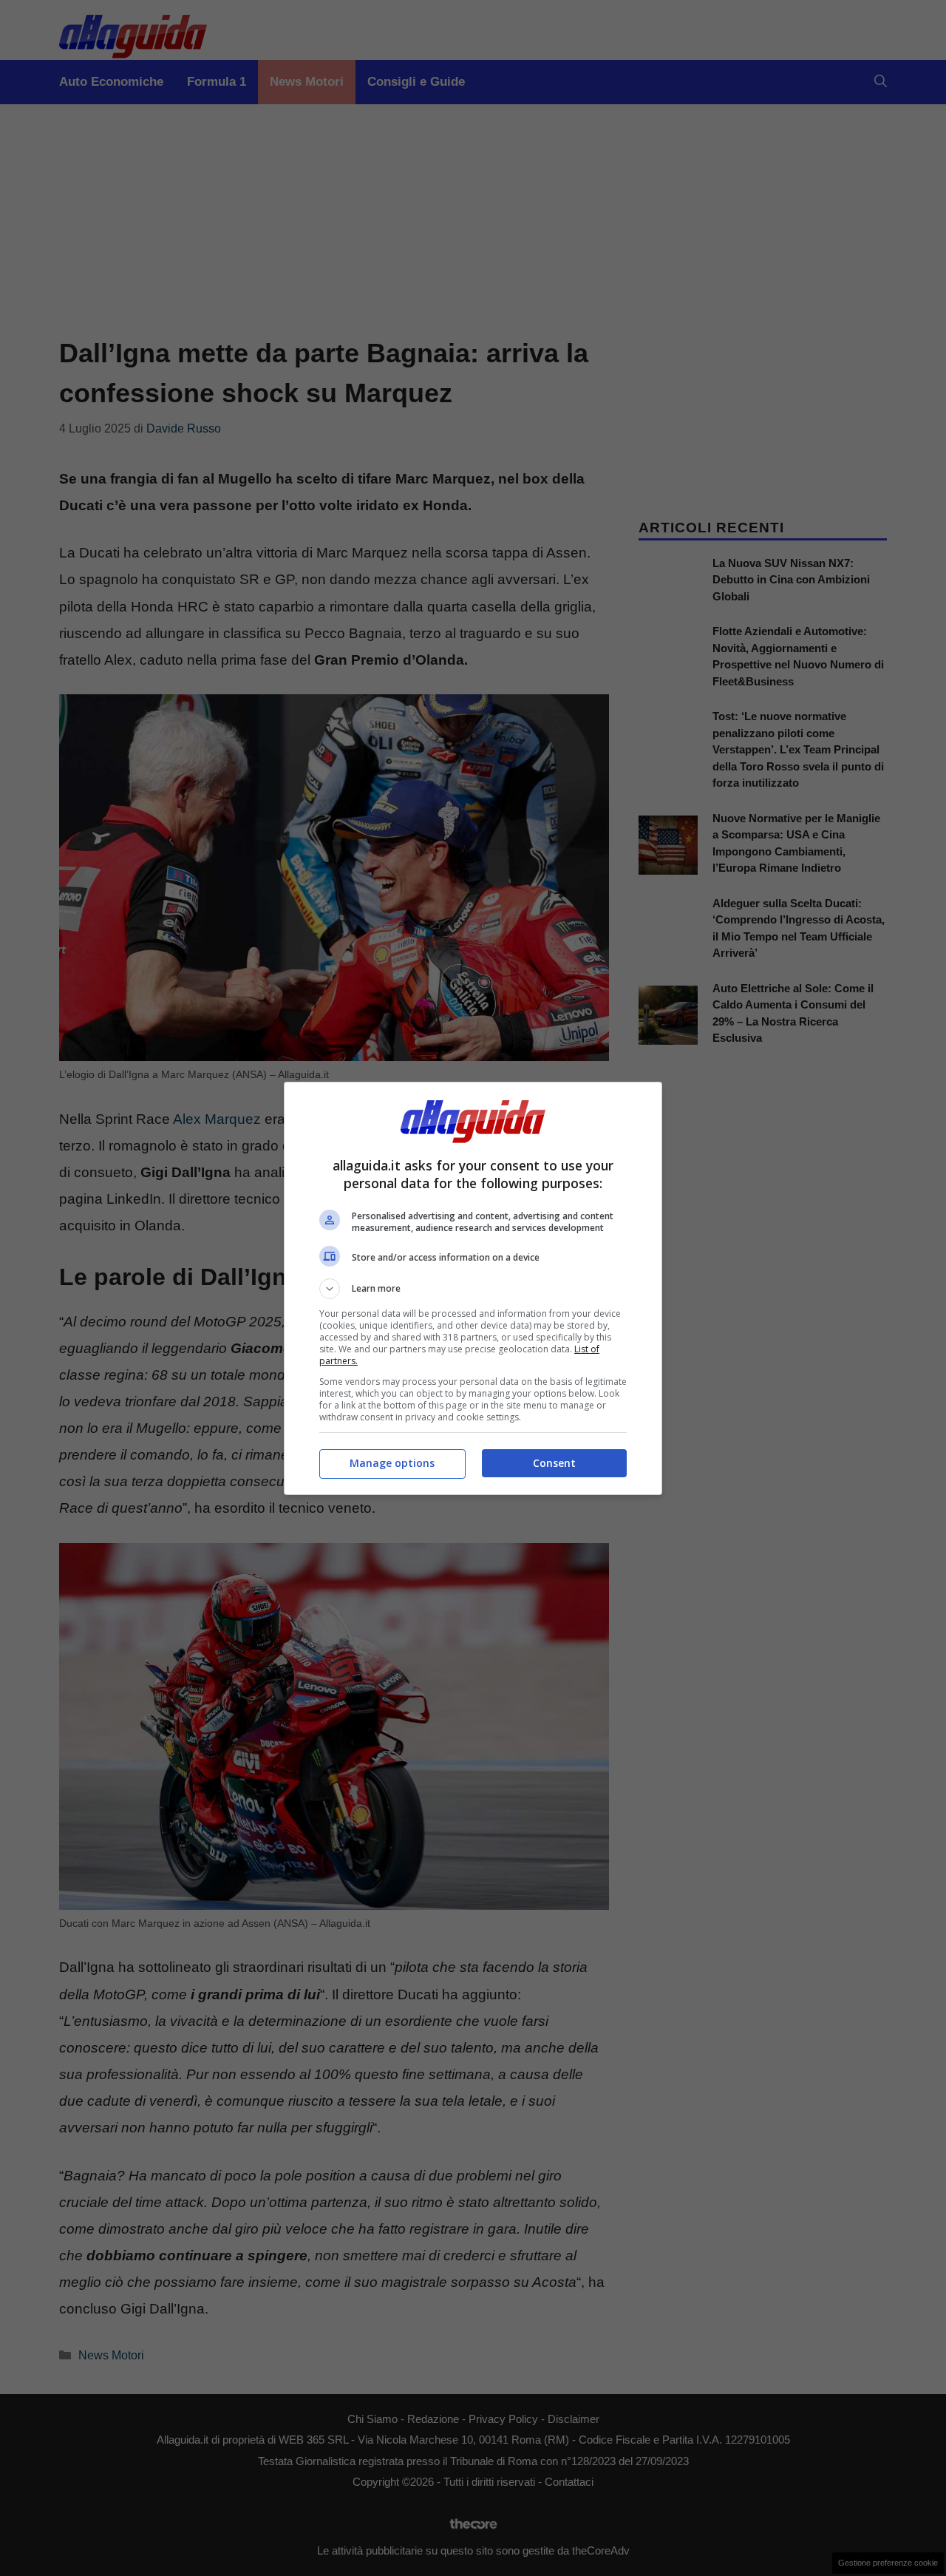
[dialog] (473, 1288)
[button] (473, 1289)
